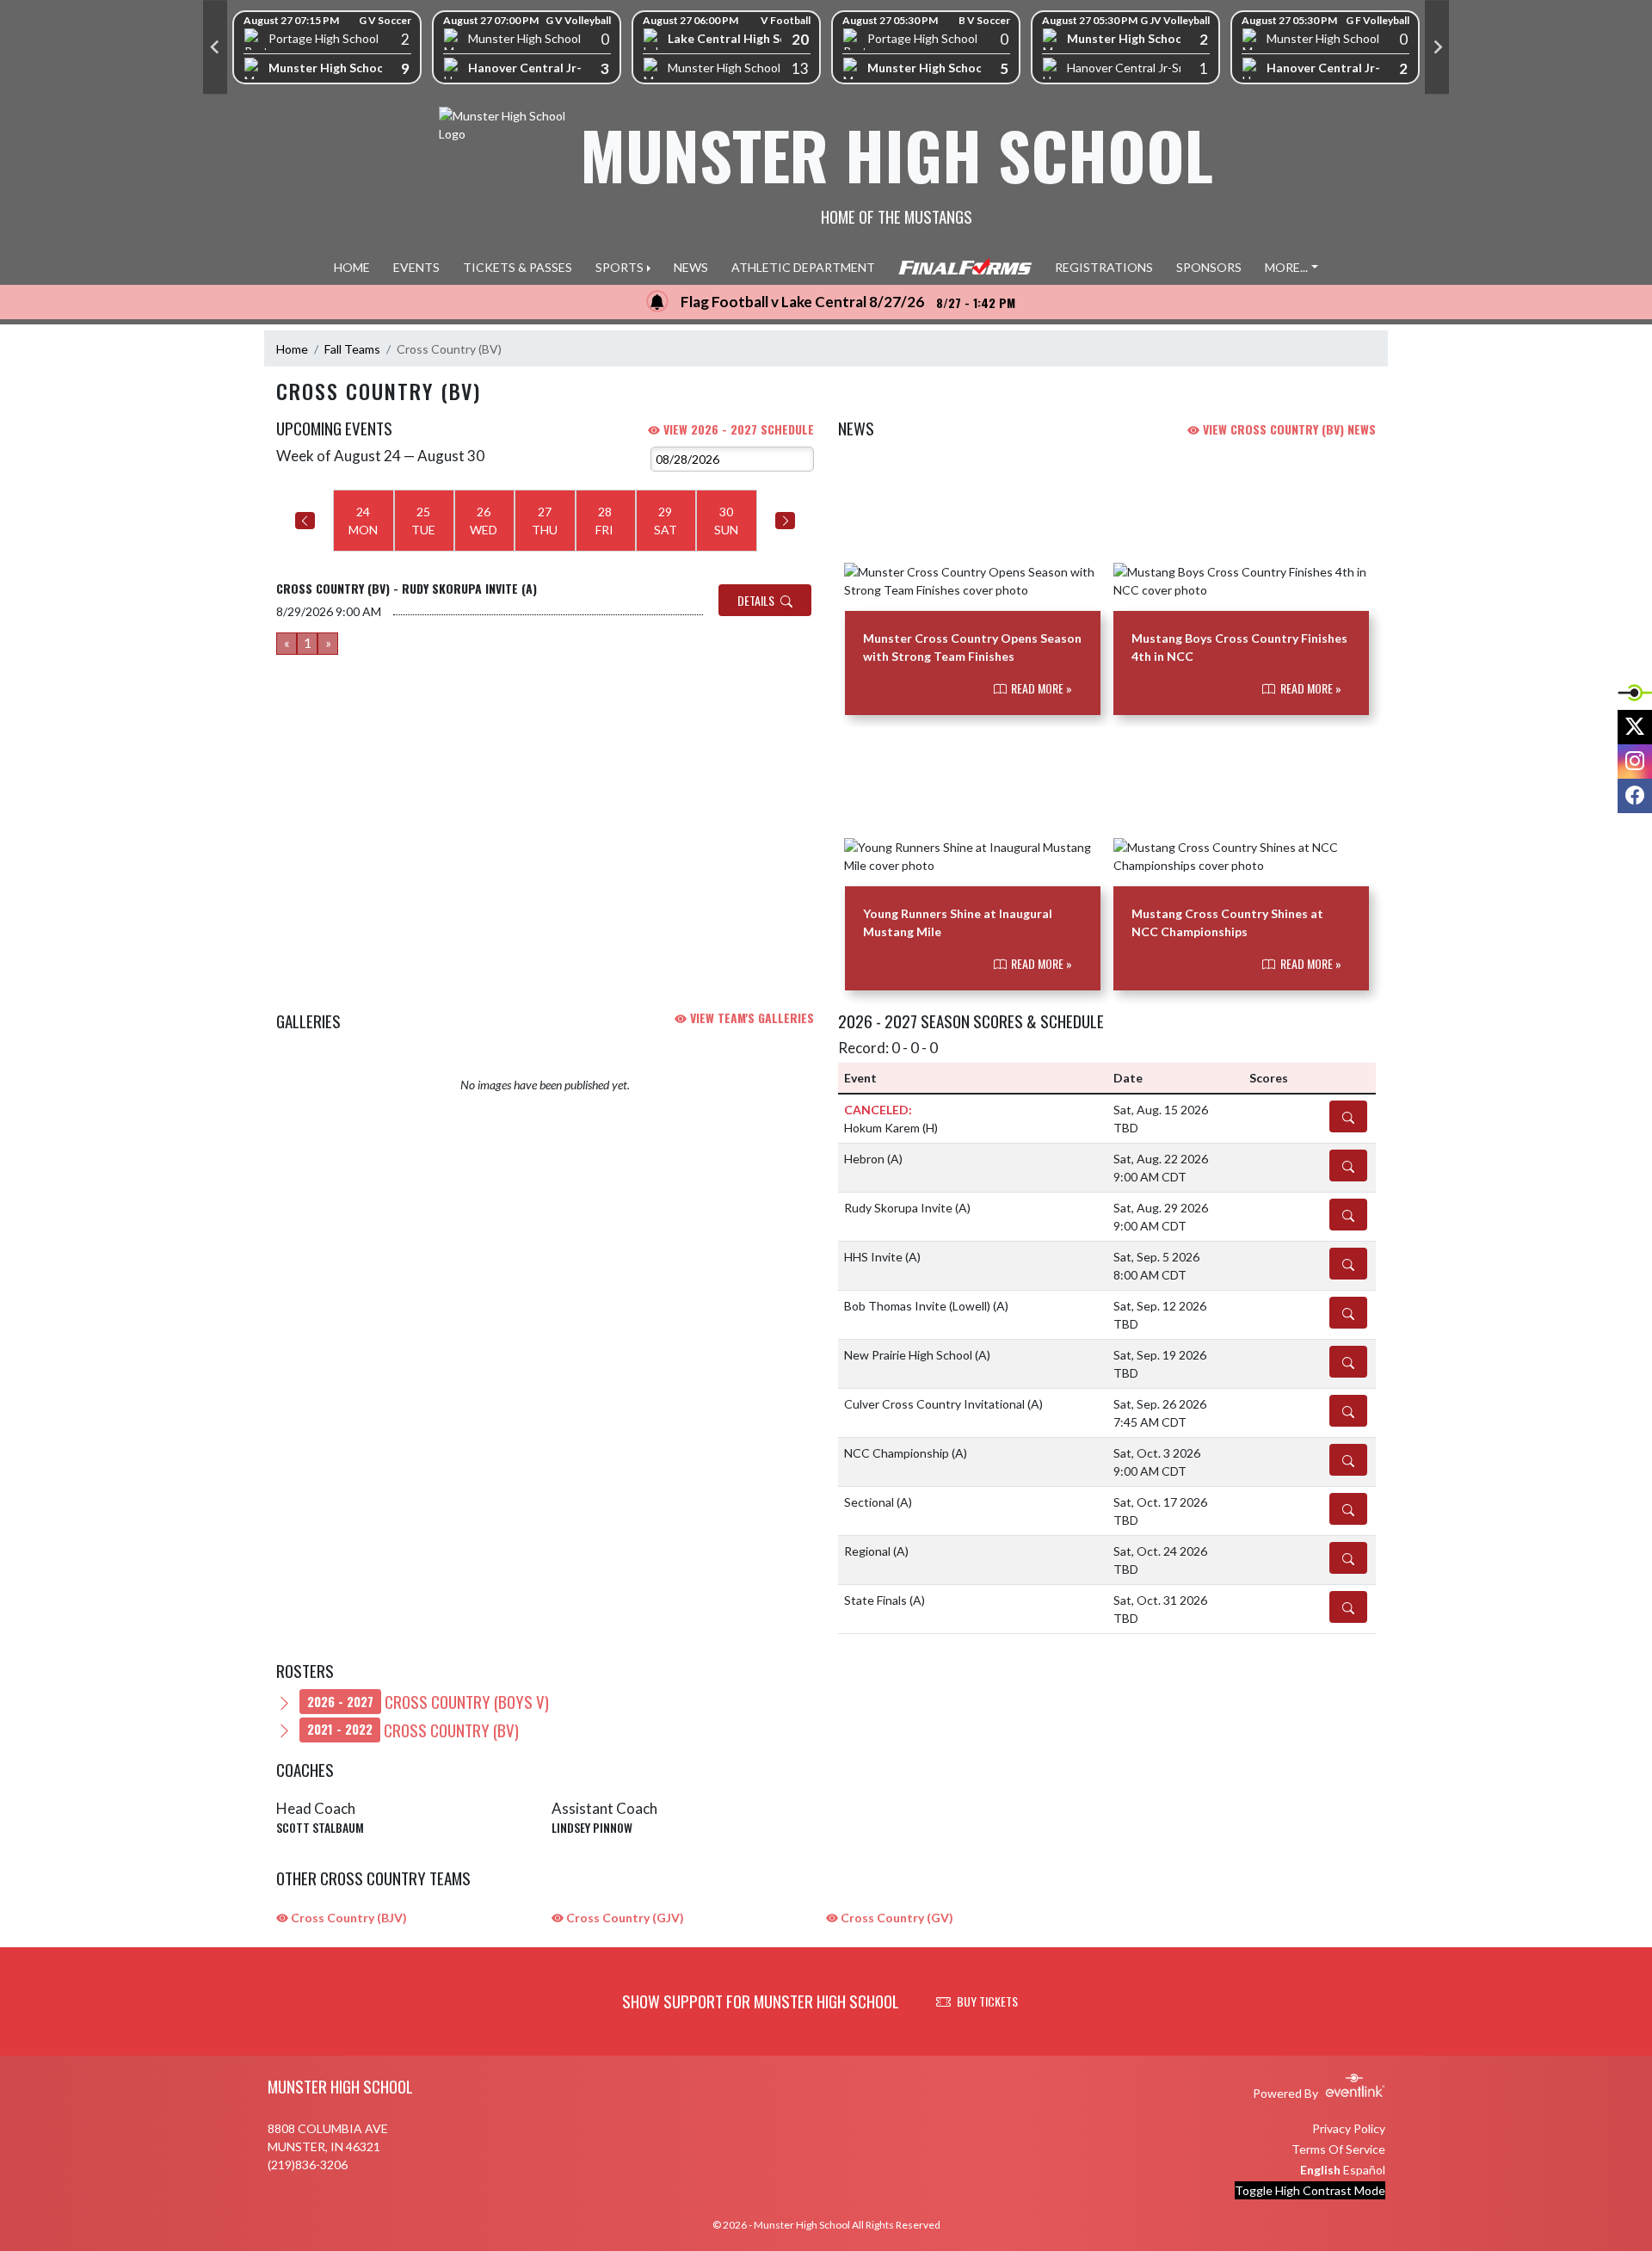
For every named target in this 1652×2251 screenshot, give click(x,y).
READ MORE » (1040, 688)
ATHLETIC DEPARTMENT (803, 267)
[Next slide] (1437, 47)
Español (1364, 2170)
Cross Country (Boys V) (428, 1701)
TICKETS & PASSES (518, 267)
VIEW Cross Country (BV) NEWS (1288, 429)
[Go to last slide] (215, 47)
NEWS (691, 267)
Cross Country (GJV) (624, 1918)
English (1320, 2170)
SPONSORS (1209, 267)
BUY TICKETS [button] (987, 2001)
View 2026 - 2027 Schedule (737, 429)
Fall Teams (352, 349)
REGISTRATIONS (1104, 267)
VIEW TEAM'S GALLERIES (750, 1018)
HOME (352, 267)
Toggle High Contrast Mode (1310, 2190)
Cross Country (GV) (896, 1918)
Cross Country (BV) (413, 1730)
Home (292, 349)
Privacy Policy (1349, 2128)
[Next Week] (785, 521)
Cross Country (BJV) (348, 1918)
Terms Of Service (1338, 2149)
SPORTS (619, 267)
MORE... (1286, 267)
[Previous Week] (305, 521)
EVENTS (416, 267)
